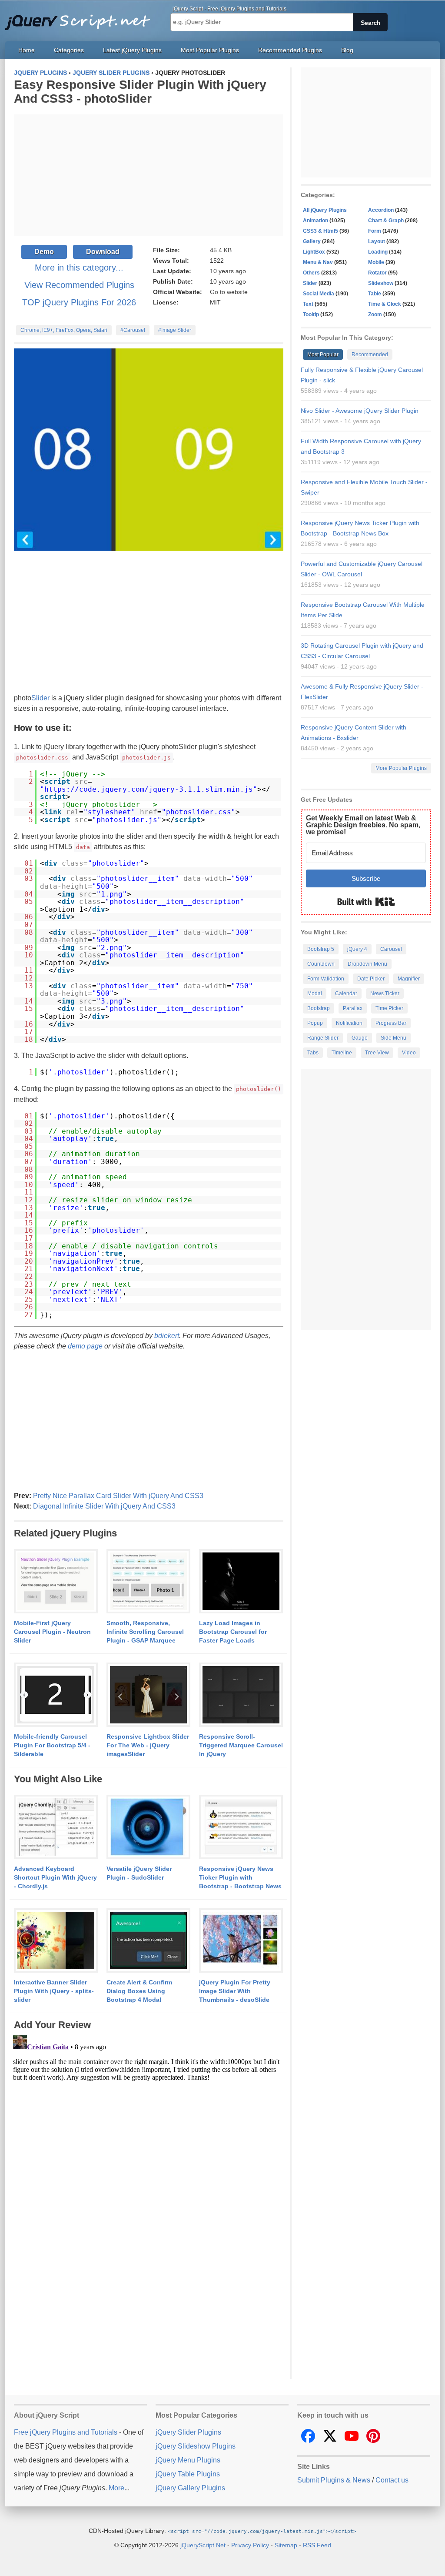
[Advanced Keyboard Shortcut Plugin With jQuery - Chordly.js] (56, 1827)
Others (311, 273)
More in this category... (79, 268)
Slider (40, 698)
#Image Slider (175, 330)
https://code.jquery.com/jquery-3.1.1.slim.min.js (149, 789)
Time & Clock (385, 304)
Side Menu (394, 1038)
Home (27, 50)
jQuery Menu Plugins (188, 2460)
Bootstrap (319, 1008)
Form (375, 231)
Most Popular (323, 355)
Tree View (377, 1053)
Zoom (375, 314)
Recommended (370, 355)
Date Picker (371, 979)
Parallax (353, 1008)
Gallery (312, 241)
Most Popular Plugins (210, 50)
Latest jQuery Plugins (132, 50)
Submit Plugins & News (334, 2480)
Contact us (392, 2480)
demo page (85, 1346)
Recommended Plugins (290, 50)
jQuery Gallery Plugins (190, 2488)
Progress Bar (391, 1023)
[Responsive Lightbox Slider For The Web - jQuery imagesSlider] (148, 1695)
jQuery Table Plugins (188, 2474)
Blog (347, 50)
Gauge (360, 1038)
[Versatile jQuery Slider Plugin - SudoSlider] (148, 1827)
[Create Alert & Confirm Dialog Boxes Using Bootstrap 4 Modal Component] (148, 1941)
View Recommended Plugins (79, 285)
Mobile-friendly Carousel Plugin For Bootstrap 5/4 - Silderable (52, 1745)
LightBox (314, 252)
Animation (315, 221)
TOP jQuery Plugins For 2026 (79, 302)
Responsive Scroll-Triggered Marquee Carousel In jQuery (241, 1745)
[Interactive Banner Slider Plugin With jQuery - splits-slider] (56, 1941)
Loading (378, 252)
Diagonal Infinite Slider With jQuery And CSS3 (104, 1506)
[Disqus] (149, 2141)
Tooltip (311, 314)
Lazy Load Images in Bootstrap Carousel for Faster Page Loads (233, 1632)
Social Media (319, 294)
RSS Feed (317, 2545)
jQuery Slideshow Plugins (196, 2446)
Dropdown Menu (367, 964)
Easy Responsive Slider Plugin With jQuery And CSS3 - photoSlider (140, 92)
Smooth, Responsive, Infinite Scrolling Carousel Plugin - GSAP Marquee (145, 1632)
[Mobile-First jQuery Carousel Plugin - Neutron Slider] (56, 1582)
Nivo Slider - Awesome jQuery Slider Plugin (360, 411)
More (116, 2488)
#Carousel (133, 330)
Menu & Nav (318, 262)
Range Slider (323, 1038)
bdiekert (167, 1336)
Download (103, 252)
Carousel (391, 949)
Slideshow (381, 283)
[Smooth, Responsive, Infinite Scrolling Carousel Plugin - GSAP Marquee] (148, 1582)
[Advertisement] (149, 175)
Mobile (376, 262)
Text (308, 304)
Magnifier (409, 979)
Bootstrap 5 (321, 949)
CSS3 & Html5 (320, 231)
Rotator (377, 273)
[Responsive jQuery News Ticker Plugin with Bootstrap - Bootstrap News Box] (241, 1827)
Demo (44, 252)
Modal (315, 994)
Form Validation (326, 979)
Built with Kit (366, 902)
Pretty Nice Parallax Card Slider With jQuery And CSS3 (118, 1496)
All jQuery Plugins (325, 210)
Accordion (381, 210)
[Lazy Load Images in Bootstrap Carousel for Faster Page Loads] (241, 1582)
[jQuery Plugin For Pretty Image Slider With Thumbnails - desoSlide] (241, 1941)
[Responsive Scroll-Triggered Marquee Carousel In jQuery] (241, 1695)
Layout (377, 241)
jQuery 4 (357, 949)
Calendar (346, 994)
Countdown (321, 964)
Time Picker (389, 1008)
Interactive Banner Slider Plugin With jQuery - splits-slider (54, 1991)
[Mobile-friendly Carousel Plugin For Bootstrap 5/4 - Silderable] (56, 1695)
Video (409, 1053)
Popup (315, 1023)
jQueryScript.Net (203, 2545)
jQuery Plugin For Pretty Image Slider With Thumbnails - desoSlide (235, 1991)
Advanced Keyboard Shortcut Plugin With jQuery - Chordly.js (55, 1877)
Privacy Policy (250, 2545)
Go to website (229, 292)
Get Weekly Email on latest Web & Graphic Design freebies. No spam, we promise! (363, 825)
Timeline (342, 1053)
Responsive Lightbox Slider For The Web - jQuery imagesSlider (148, 1745)
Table (375, 294)
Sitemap (286, 2545)
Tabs (313, 1053)
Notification (349, 1023)
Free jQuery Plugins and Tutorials (81, 17)
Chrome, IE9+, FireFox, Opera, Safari (64, 330)
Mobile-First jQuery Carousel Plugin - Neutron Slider (52, 1632)
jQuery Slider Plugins (188, 2432)
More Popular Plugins (401, 768)
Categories (69, 50)
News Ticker (385, 994)
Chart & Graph (386, 221)
